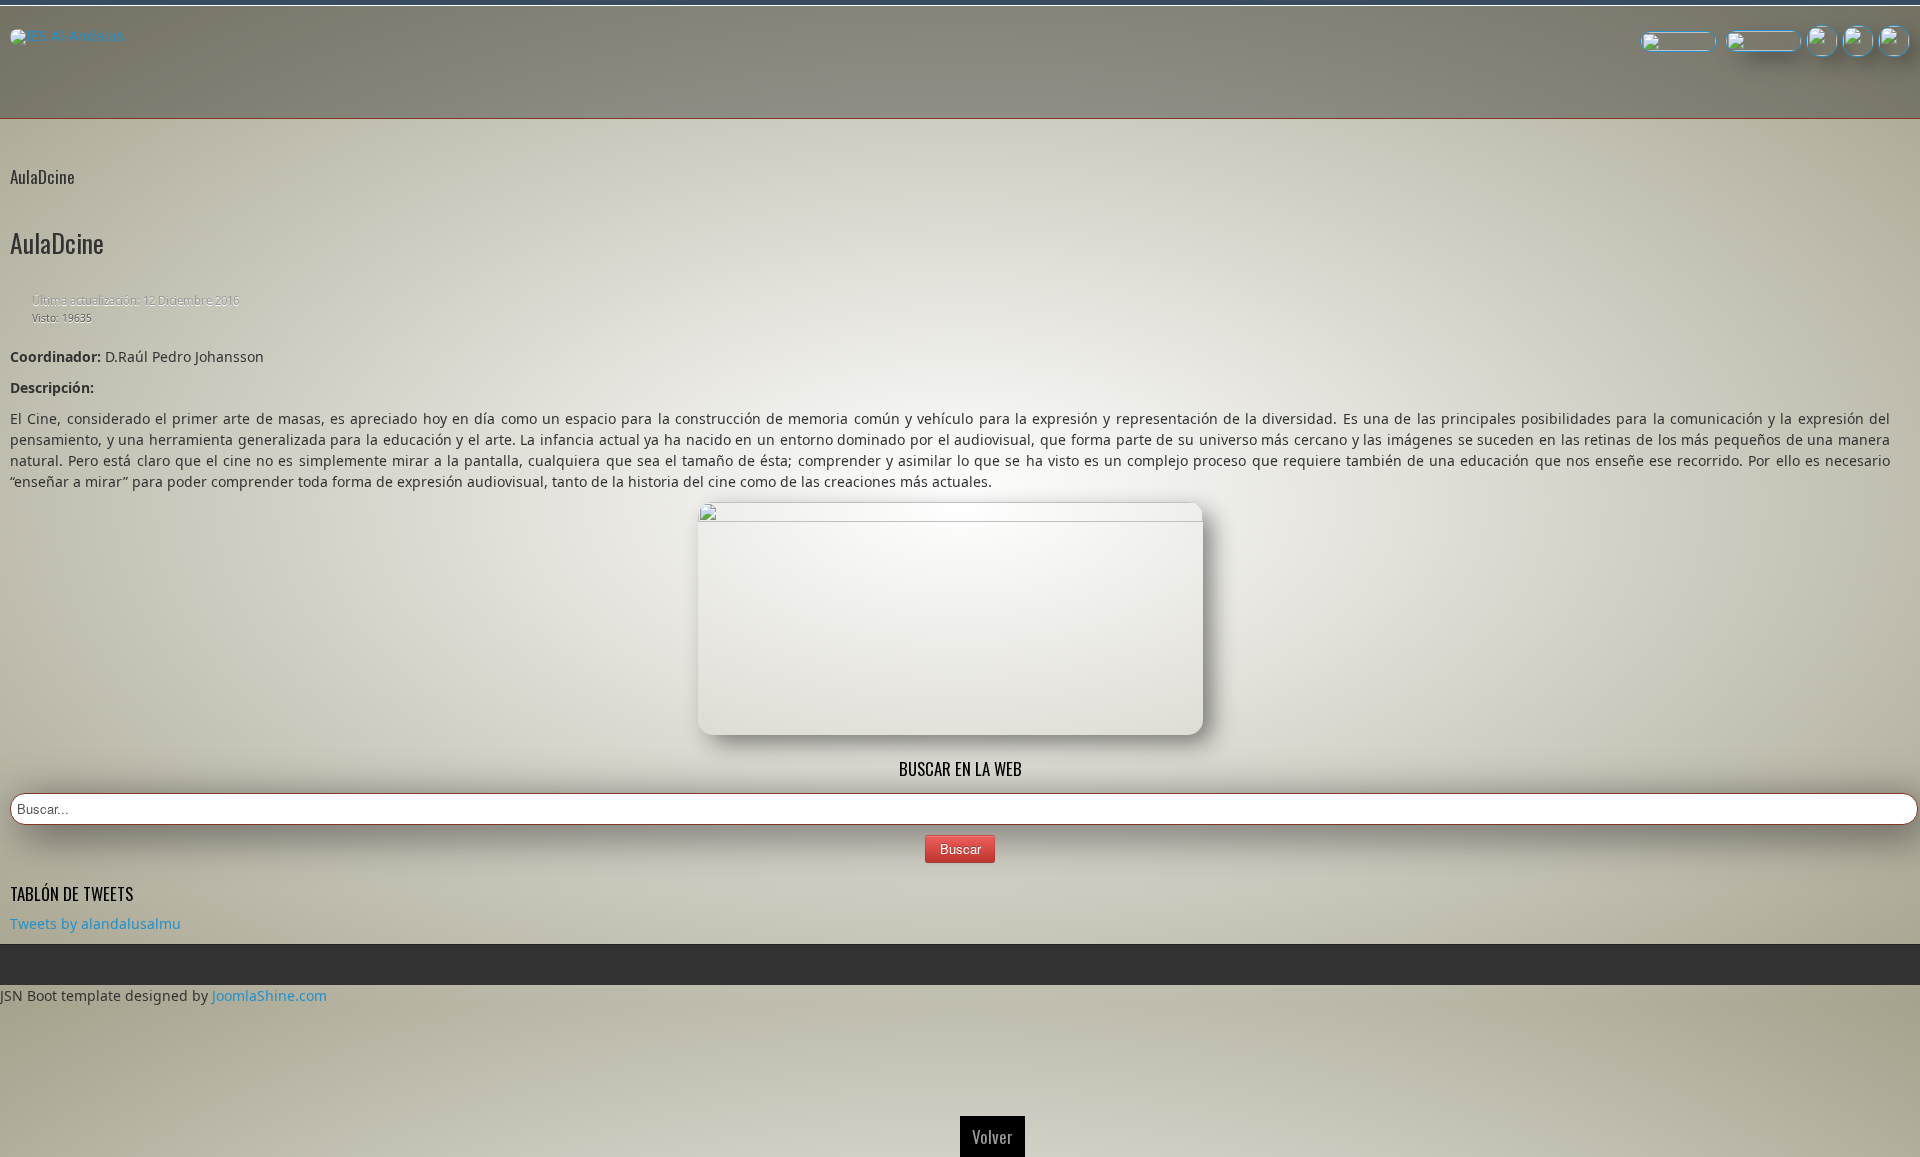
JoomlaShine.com (269, 995)
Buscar (960, 848)
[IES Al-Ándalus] (67, 37)
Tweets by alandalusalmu (95, 923)
